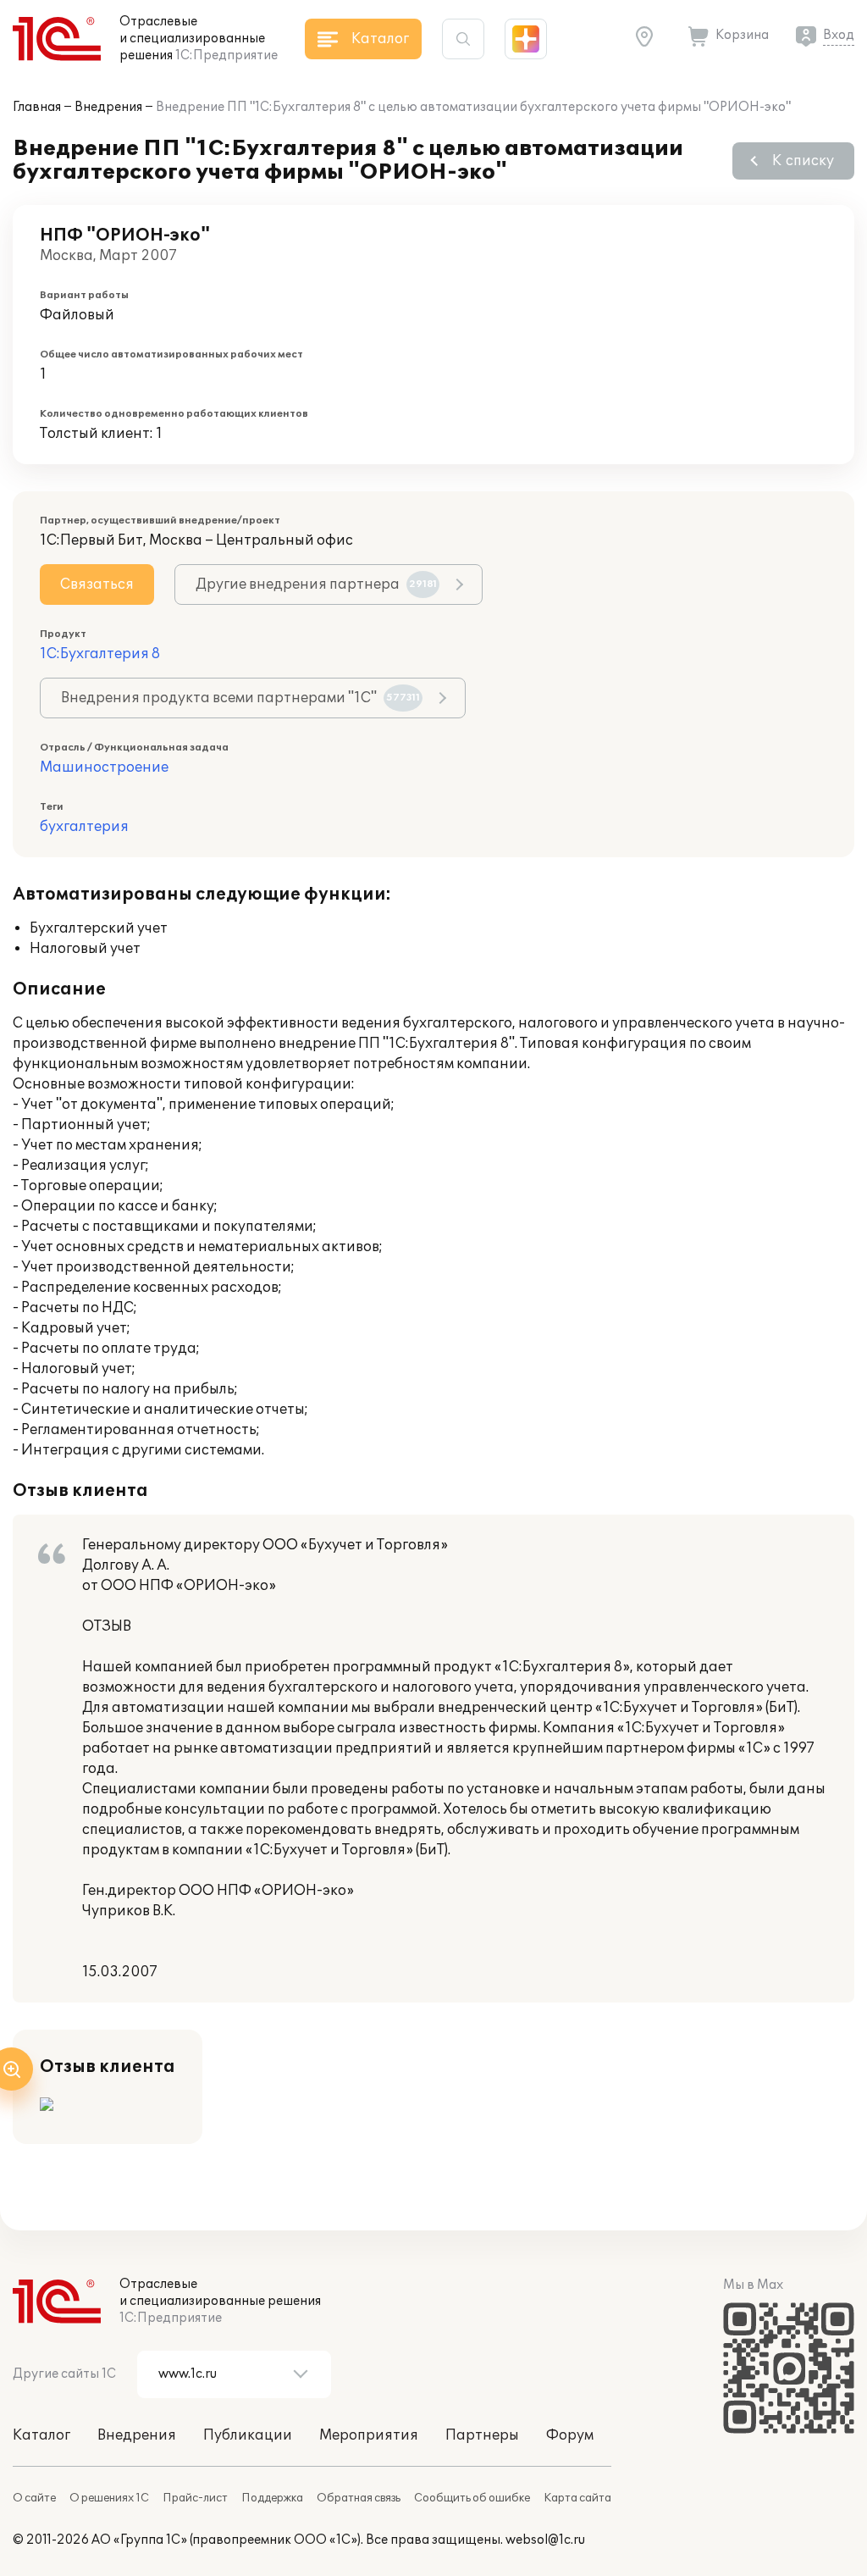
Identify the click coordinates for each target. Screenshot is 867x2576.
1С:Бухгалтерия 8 (100, 654)
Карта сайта (577, 2498)
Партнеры (482, 2435)
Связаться (97, 584)
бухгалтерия (84, 827)
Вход (839, 35)
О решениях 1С (109, 2498)
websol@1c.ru (545, 2540)
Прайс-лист (195, 2498)
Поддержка (272, 2498)
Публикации (248, 2435)
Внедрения (108, 107)
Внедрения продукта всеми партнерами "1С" (240, 698)
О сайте (34, 2498)
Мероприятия (369, 2435)
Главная (37, 107)
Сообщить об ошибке (472, 2498)
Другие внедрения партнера (316, 584)
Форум (570, 2435)
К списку (803, 161)
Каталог (41, 2435)
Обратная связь (359, 2498)
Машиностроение (104, 767)
